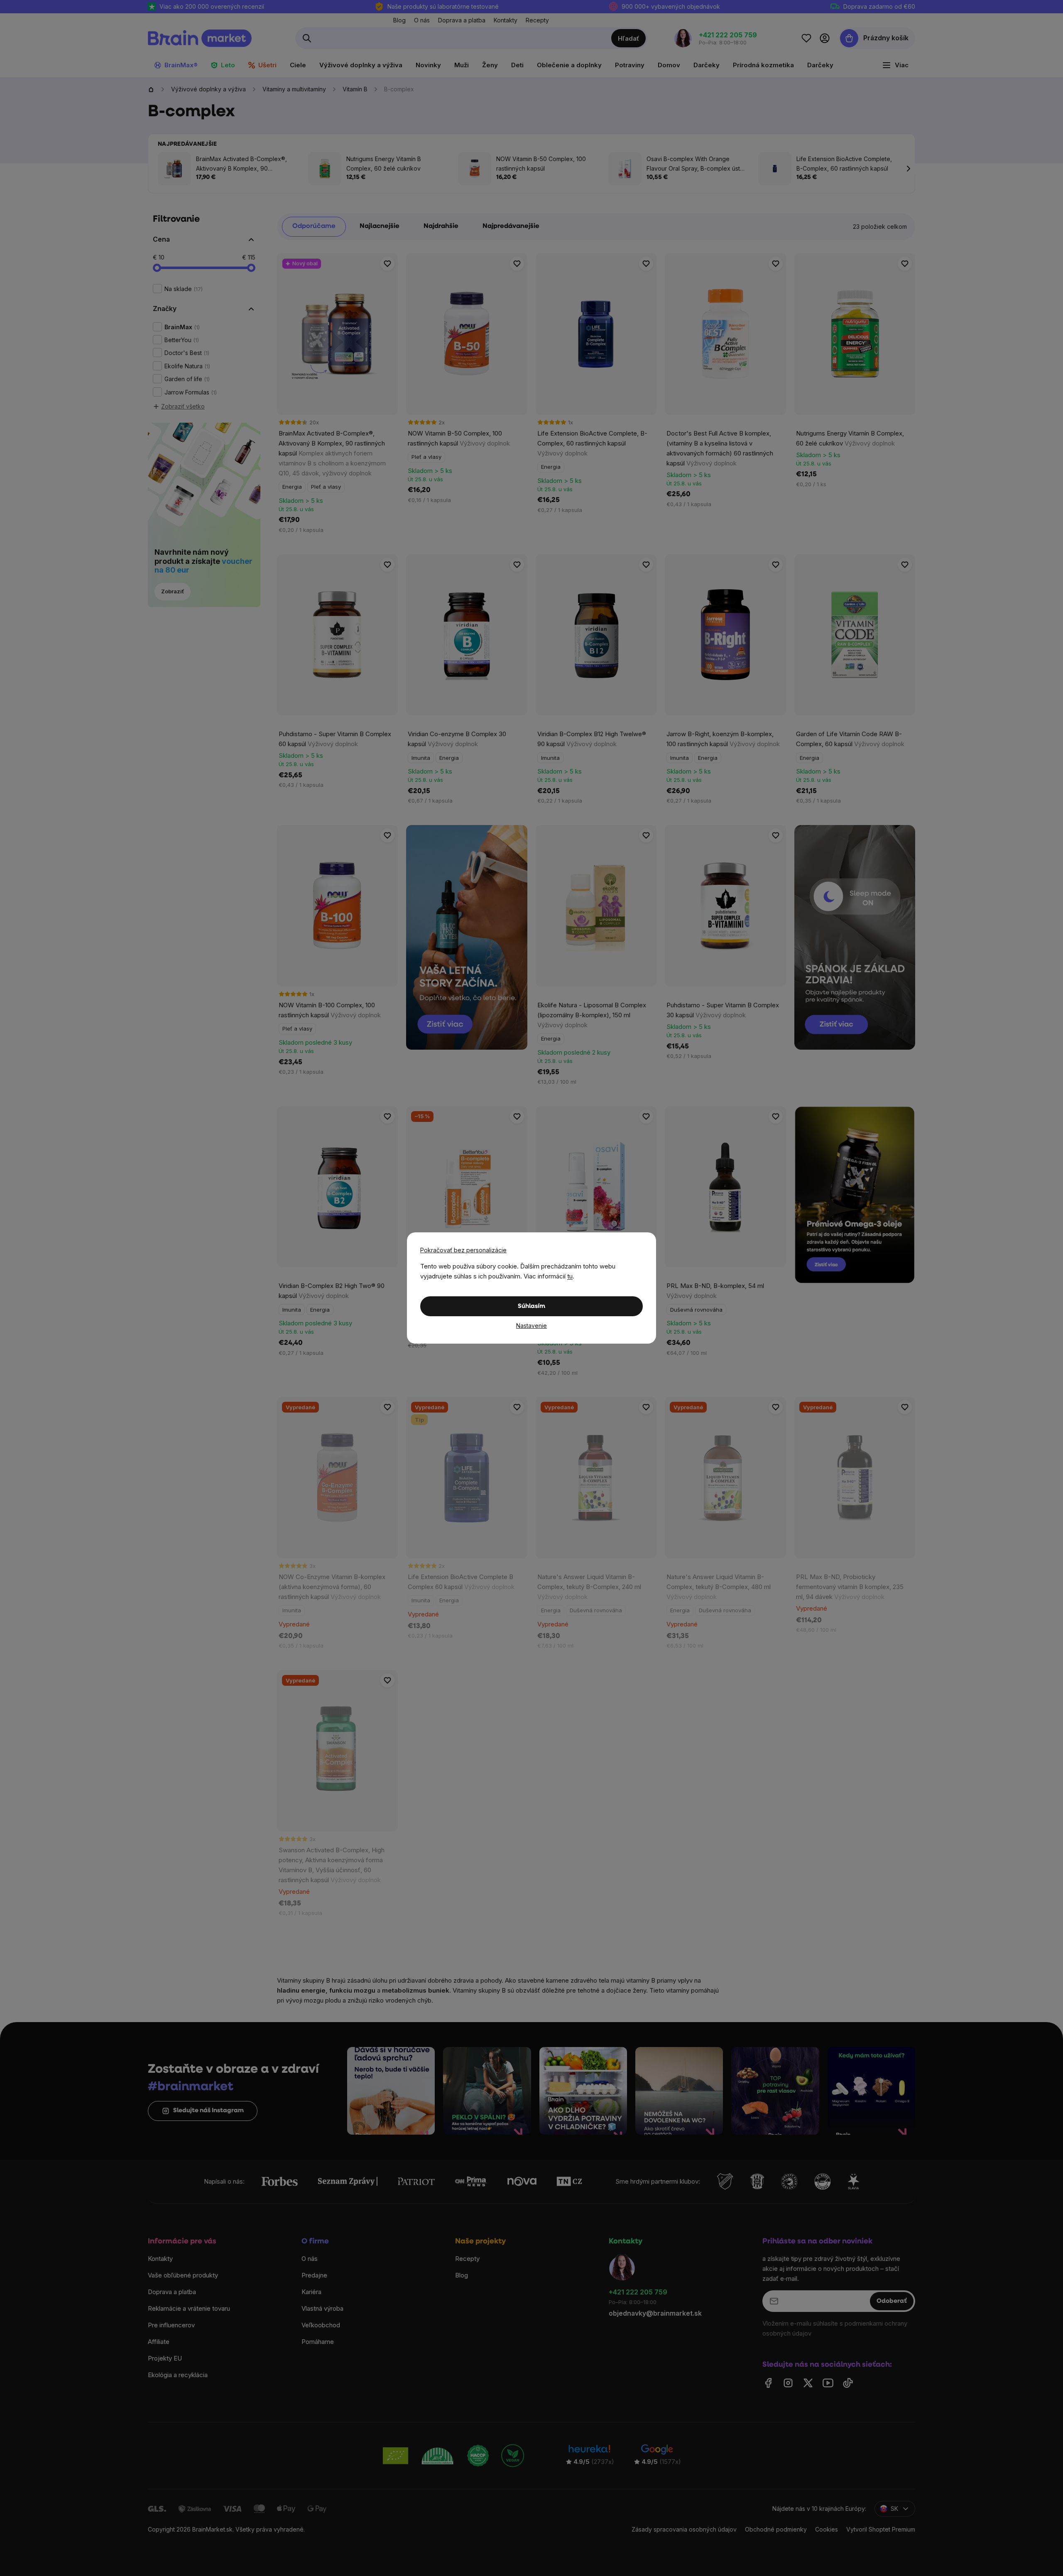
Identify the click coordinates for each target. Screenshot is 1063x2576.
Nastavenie (531, 1326)
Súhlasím (531, 1306)
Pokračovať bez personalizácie (463, 1250)
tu (570, 1276)
